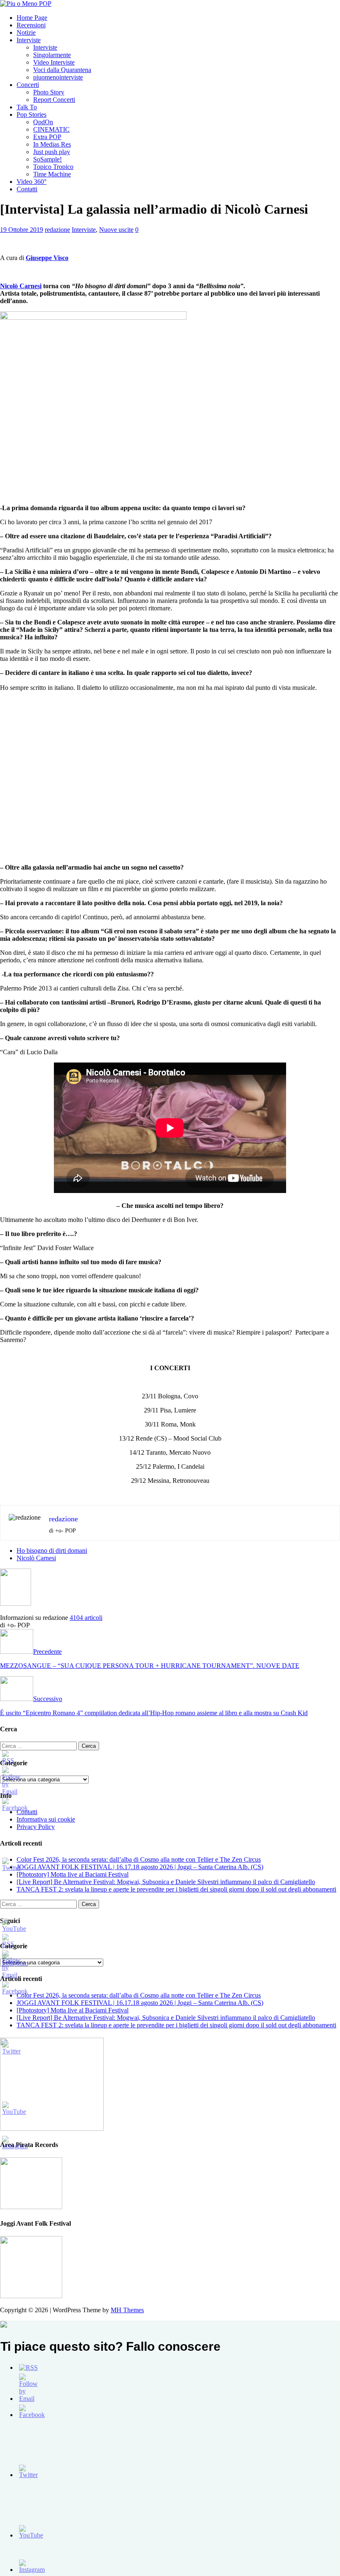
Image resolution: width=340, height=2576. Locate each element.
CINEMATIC (51, 129)
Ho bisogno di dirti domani (52, 1551)
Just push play (52, 152)
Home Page (32, 18)
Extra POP (47, 137)
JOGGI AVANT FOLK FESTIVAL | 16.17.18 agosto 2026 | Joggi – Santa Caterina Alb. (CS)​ (140, 1867)
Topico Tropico (53, 167)
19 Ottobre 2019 (22, 230)
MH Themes (127, 2310)
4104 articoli (86, 1618)
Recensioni (31, 25)
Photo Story (49, 92)
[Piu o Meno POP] (26, 4)
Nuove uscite (116, 230)
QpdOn (43, 122)
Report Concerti (54, 100)
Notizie (26, 33)
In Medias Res (52, 144)
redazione (57, 230)
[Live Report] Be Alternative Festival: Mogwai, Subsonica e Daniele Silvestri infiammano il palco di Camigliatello (166, 1882)
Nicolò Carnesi (21, 286)
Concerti (28, 85)
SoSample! (47, 159)
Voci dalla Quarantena (62, 70)
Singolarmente (52, 55)
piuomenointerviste (58, 77)
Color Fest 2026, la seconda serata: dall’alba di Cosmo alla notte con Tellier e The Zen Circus (139, 1859)
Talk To (27, 107)
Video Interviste (54, 62)
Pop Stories (32, 114)
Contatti (27, 189)
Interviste (29, 40)
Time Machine (52, 174)
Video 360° (32, 182)
